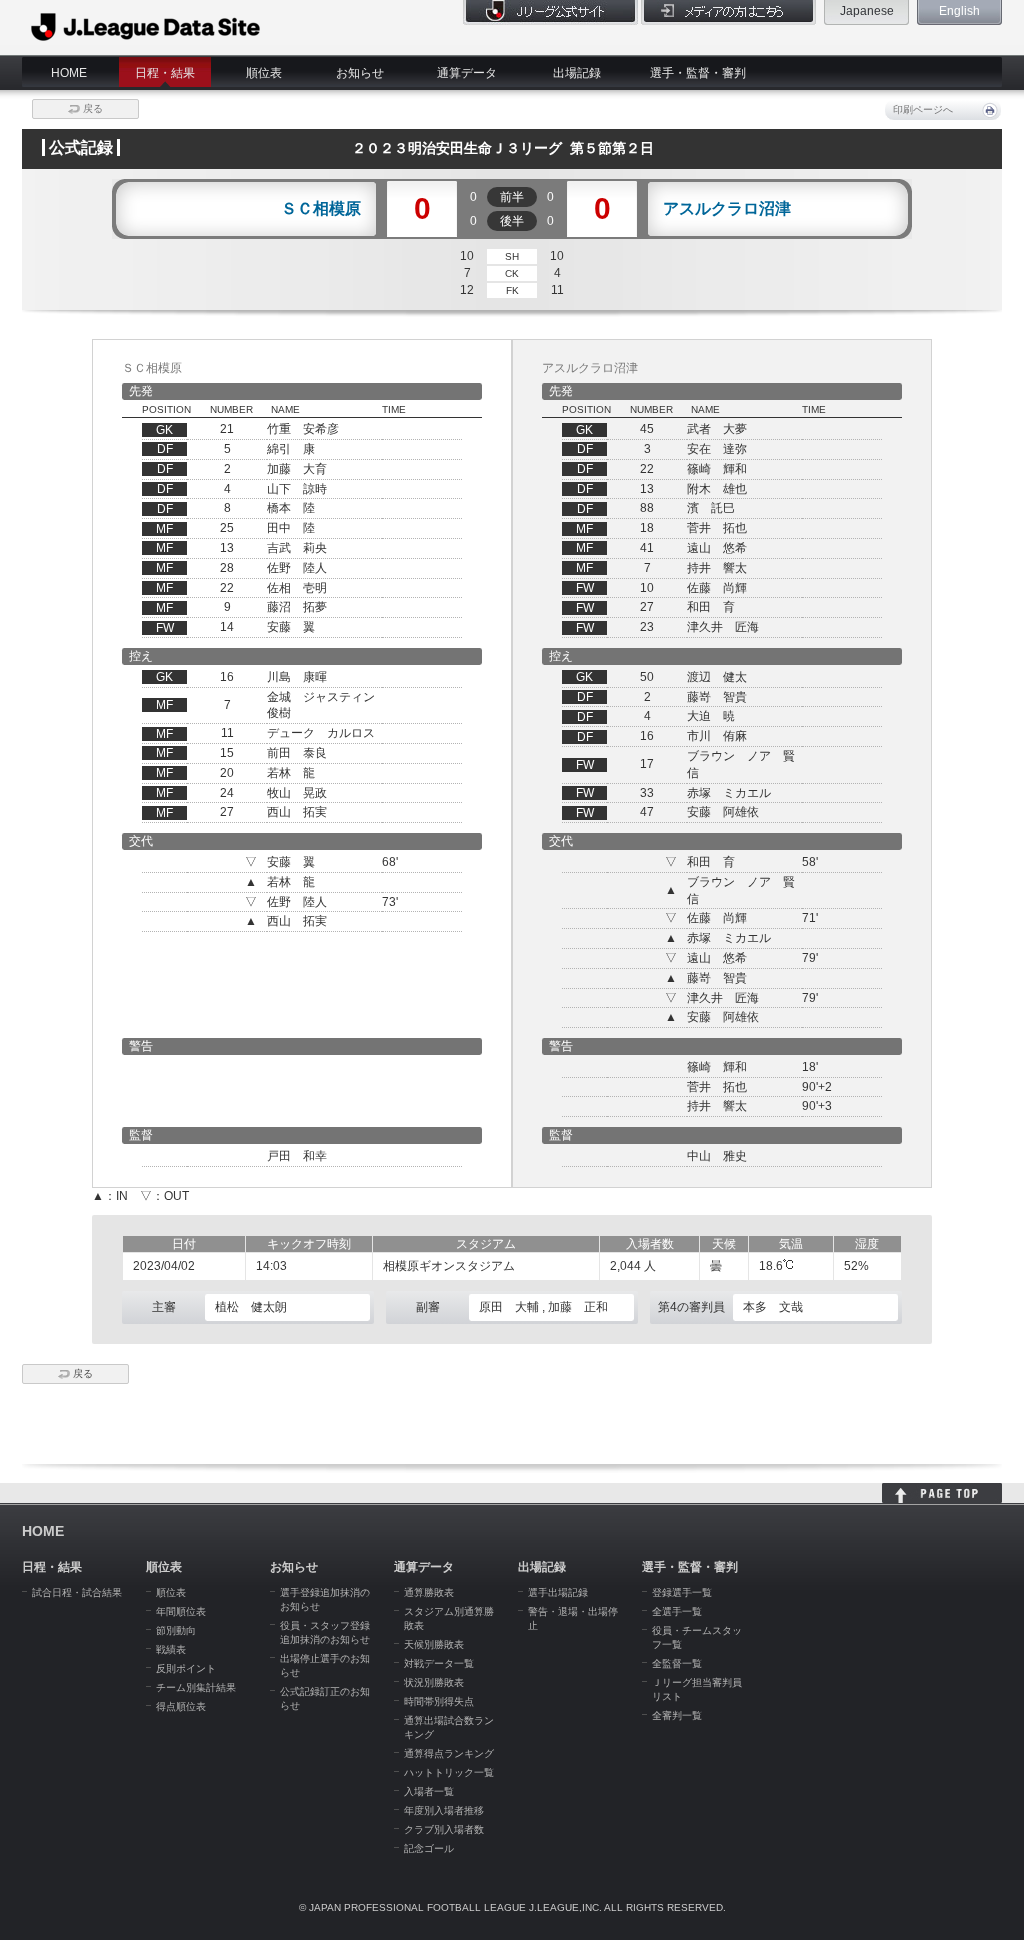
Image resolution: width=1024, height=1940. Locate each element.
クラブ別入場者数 (444, 1829)
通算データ (467, 73)
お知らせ (360, 73)
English (959, 11)
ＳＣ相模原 (321, 209)
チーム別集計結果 (196, 1687)
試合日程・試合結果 (77, 1592)
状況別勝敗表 (434, 1682)
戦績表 (171, 1649)
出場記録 (577, 73)
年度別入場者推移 (444, 1810)
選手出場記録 (558, 1592)
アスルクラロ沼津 (727, 209)
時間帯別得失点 (439, 1701)
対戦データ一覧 (439, 1663)
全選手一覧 (677, 1611)
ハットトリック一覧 (449, 1772)
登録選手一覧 (682, 1592)
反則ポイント (186, 1668)
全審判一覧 (677, 1715)
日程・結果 (165, 73)
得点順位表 (181, 1706)
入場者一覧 (429, 1791)
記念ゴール (429, 1848)
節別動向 (176, 1630)
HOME (69, 73)
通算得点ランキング (449, 1753)
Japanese (867, 11)
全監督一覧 (677, 1663)
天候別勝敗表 (434, 1644)
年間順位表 (181, 1611)
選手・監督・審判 (698, 73)
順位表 (264, 73)
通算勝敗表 (429, 1592)
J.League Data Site (146, 27)
